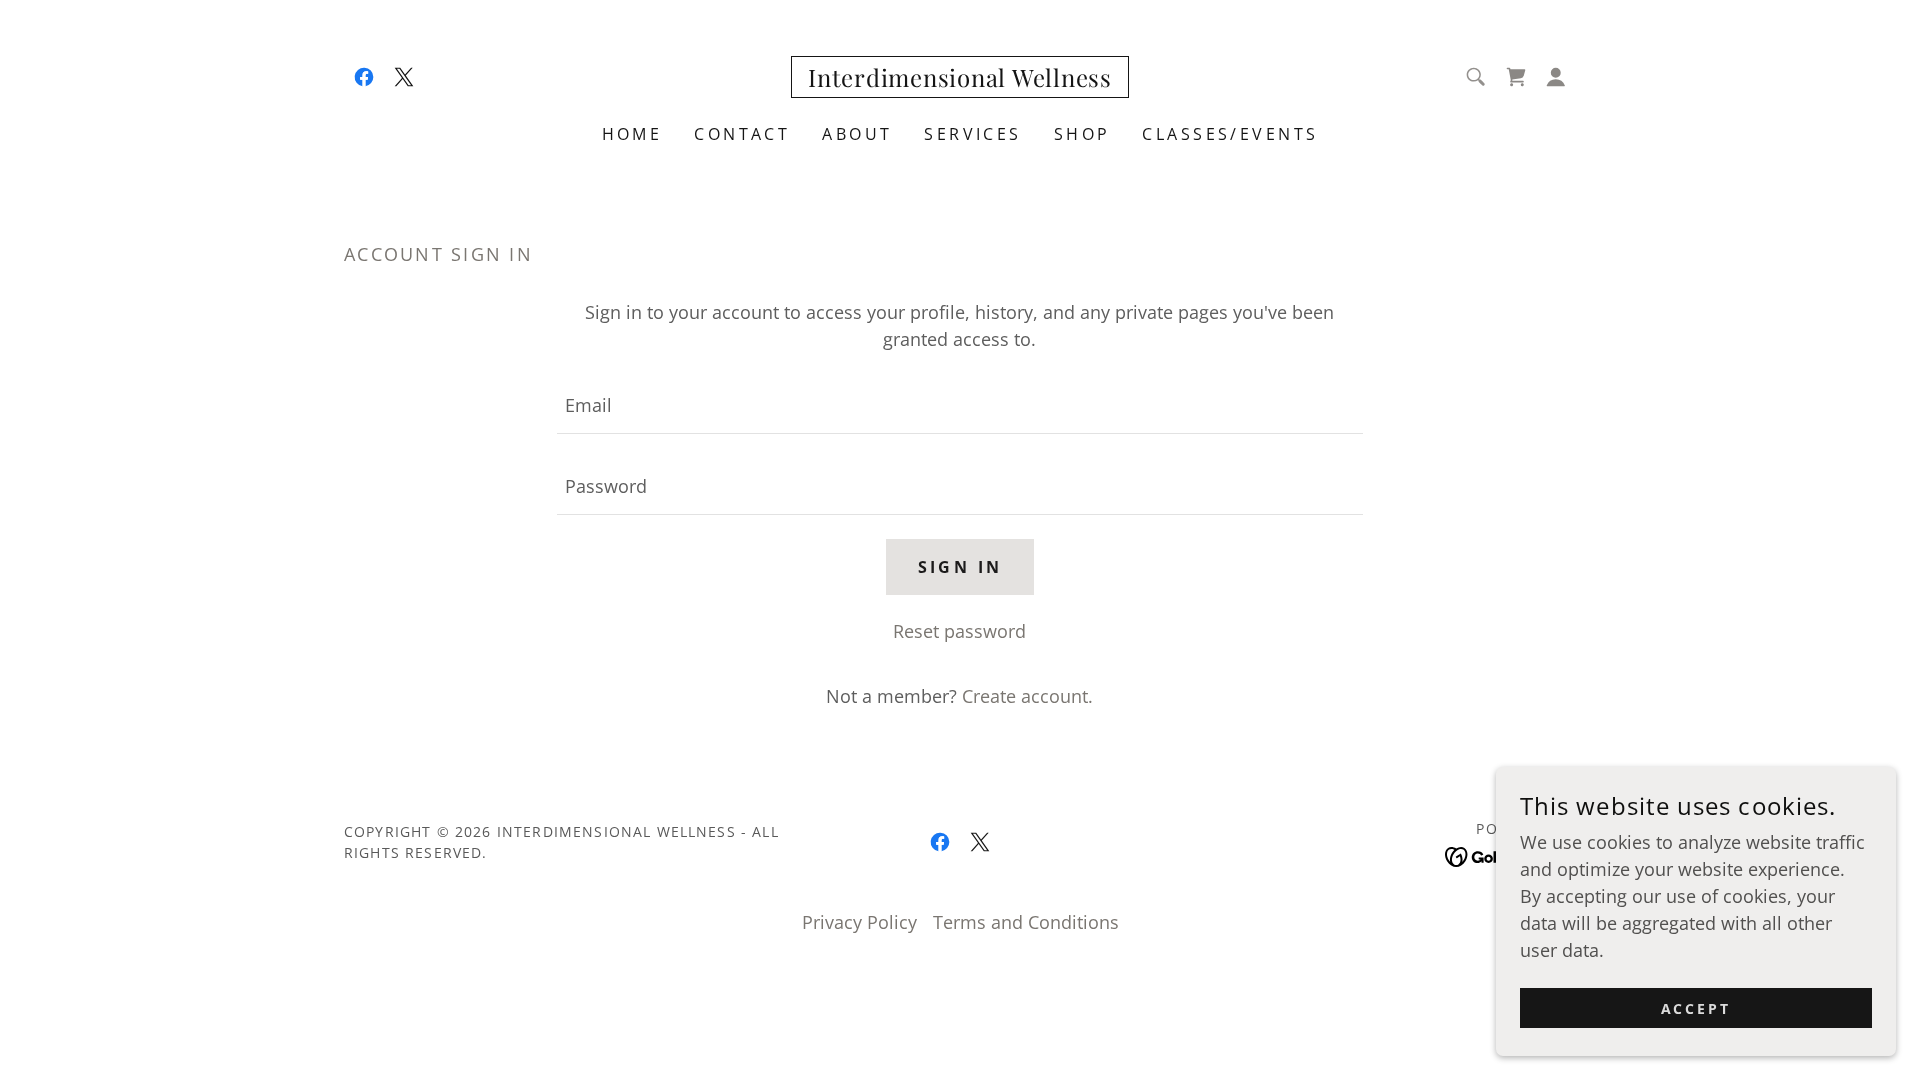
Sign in (960, 567)
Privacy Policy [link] (859, 922)
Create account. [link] (1027, 696)
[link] (364, 77)
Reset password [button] (959, 631)
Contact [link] (742, 134)
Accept (1696, 1008)
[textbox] (959, 405)
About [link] (857, 134)
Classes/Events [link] (1230, 134)
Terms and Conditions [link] (1026, 922)
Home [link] (632, 134)
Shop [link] (1082, 134)
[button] (1556, 77)
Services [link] (972, 134)
